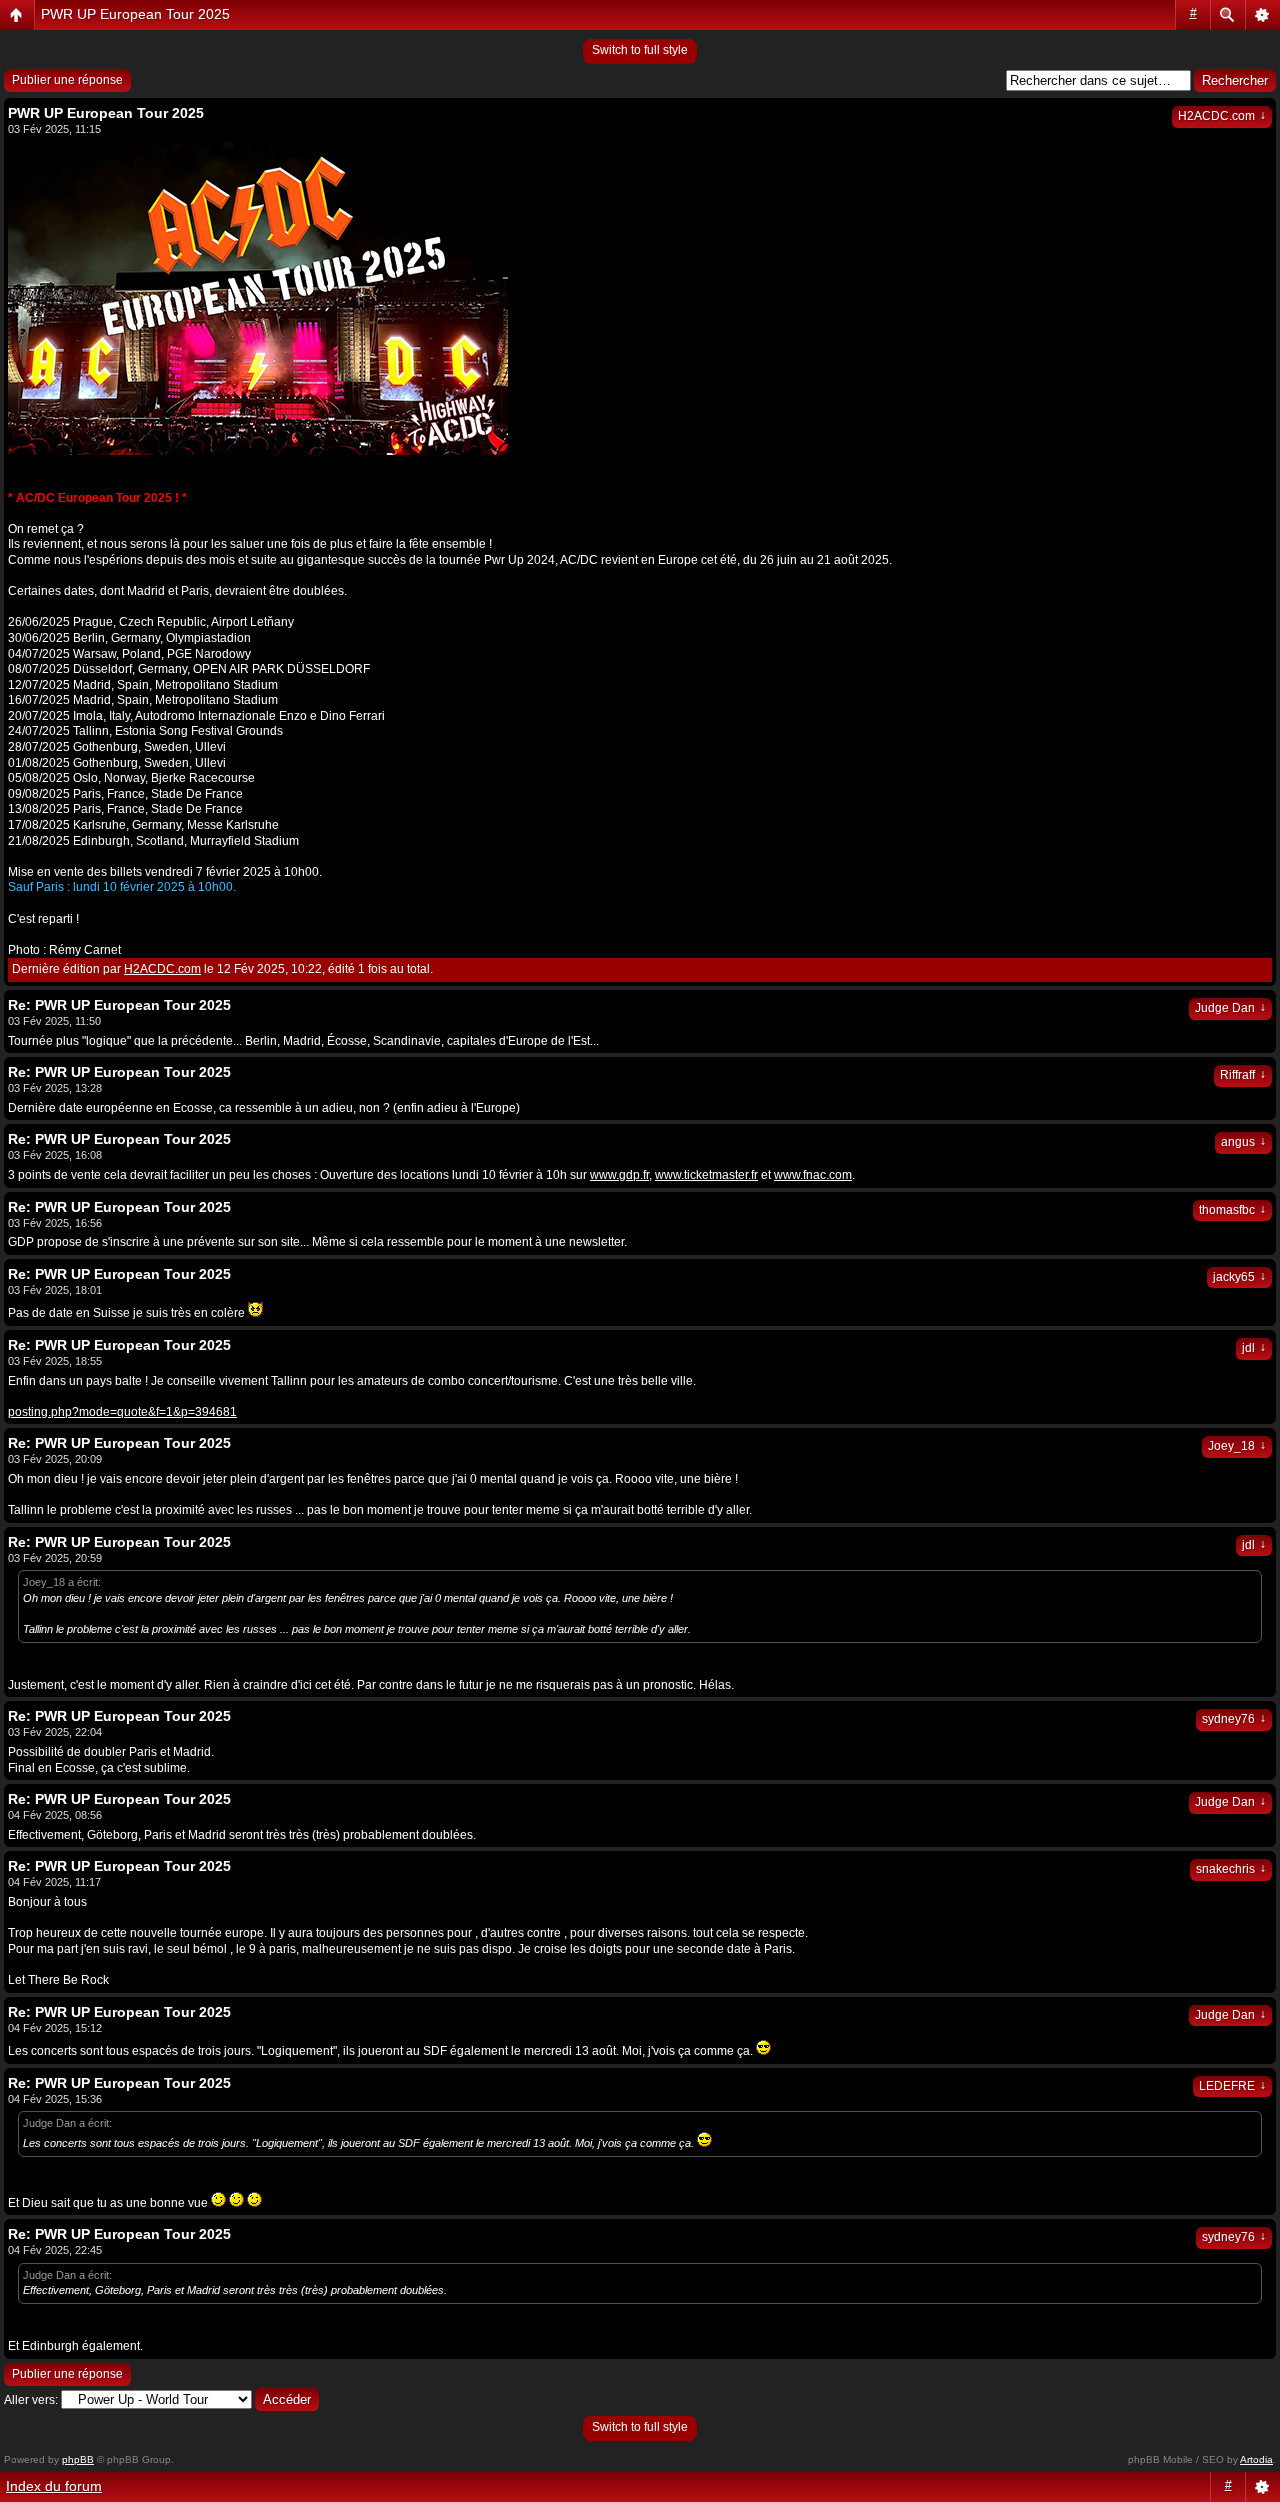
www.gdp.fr (619, 1175)
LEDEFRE (1232, 2086)
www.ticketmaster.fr (706, 1175)
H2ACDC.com (1222, 116)
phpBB (78, 2459)
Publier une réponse (67, 80)
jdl (1254, 1348)
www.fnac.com (813, 1175)
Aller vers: (31, 2400)
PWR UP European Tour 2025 (135, 14)
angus (1243, 1142)
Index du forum (54, 2486)
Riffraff (1243, 1075)
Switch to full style (640, 50)
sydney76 (1234, 1719)
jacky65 (1239, 1277)
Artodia (1256, 2459)
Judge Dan (1230, 1008)
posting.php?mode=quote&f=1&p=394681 (122, 1412)
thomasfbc (1232, 1210)
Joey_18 (1237, 1446)
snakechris (1231, 1869)
